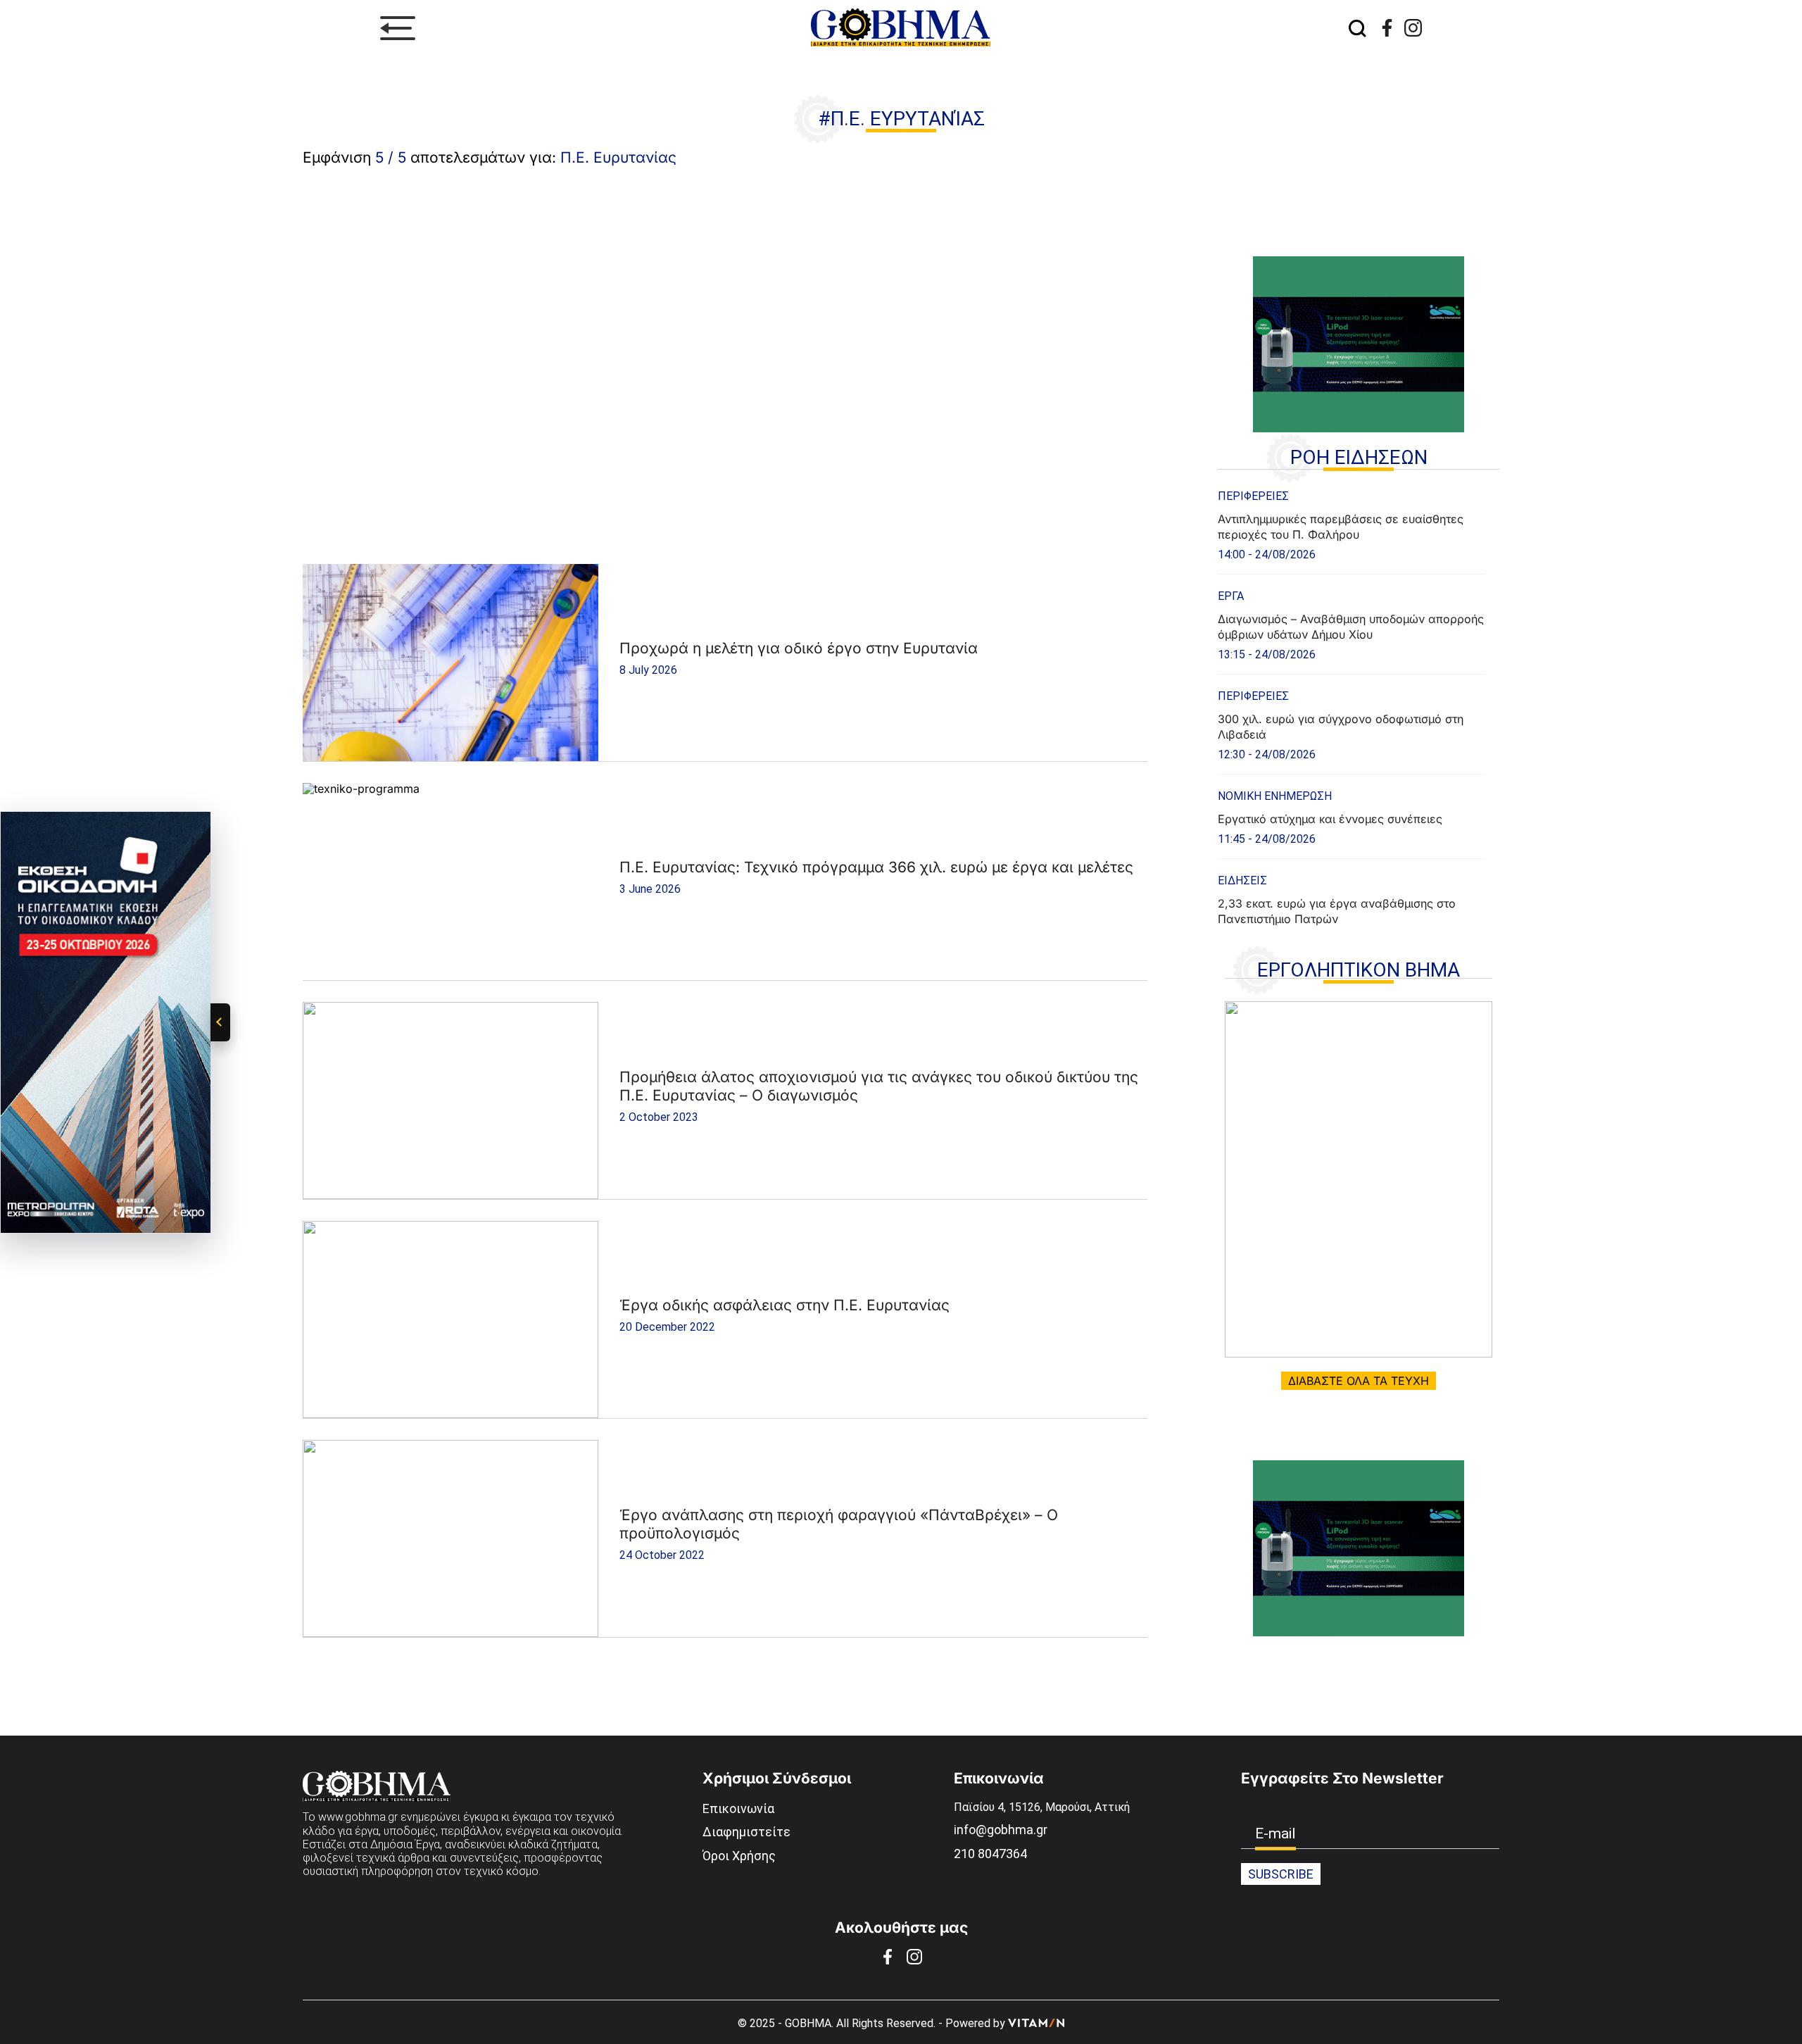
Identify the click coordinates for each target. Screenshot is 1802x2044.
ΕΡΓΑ (1231, 596)
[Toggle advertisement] (220, 1022)
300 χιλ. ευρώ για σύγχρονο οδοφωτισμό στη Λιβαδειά (1341, 727)
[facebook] (1387, 28)
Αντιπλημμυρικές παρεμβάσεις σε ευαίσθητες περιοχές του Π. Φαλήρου (1341, 527)
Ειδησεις (1242, 880)
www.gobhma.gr (358, 1817)
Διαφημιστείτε (746, 1832)
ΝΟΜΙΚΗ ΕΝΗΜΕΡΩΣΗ (1275, 796)
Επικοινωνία (738, 1808)
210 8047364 (990, 1854)
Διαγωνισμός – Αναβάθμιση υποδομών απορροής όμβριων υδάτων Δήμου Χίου (1351, 627)
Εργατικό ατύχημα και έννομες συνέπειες (1330, 819)
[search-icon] (1357, 28)
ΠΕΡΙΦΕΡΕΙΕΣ (1253, 496)
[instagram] (1413, 28)
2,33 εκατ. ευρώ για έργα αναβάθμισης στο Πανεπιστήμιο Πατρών (1337, 911)
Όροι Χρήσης (739, 1856)
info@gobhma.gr (1001, 1830)
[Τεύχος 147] (1359, 1179)
